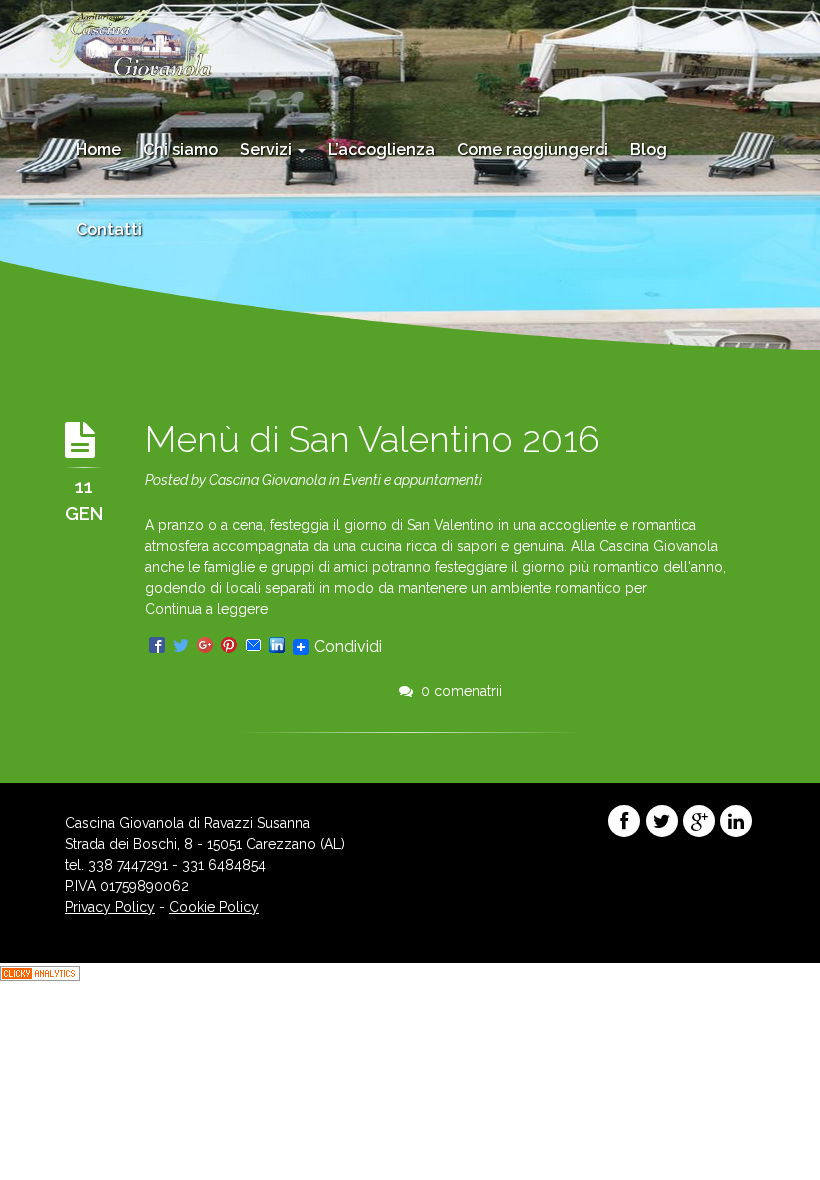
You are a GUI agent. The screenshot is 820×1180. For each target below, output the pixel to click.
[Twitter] (181, 646)
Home (98, 149)
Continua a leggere (206, 609)
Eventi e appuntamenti (412, 480)
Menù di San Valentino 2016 (372, 439)
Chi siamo (180, 149)
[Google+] (205, 646)
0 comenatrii (457, 691)
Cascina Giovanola (267, 480)
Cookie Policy (214, 907)
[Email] (253, 646)
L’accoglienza (381, 149)
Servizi (268, 149)
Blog (648, 149)
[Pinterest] (229, 646)
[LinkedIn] (277, 646)
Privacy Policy (110, 907)
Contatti (109, 229)
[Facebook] (157, 646)
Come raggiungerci (532, 149)
